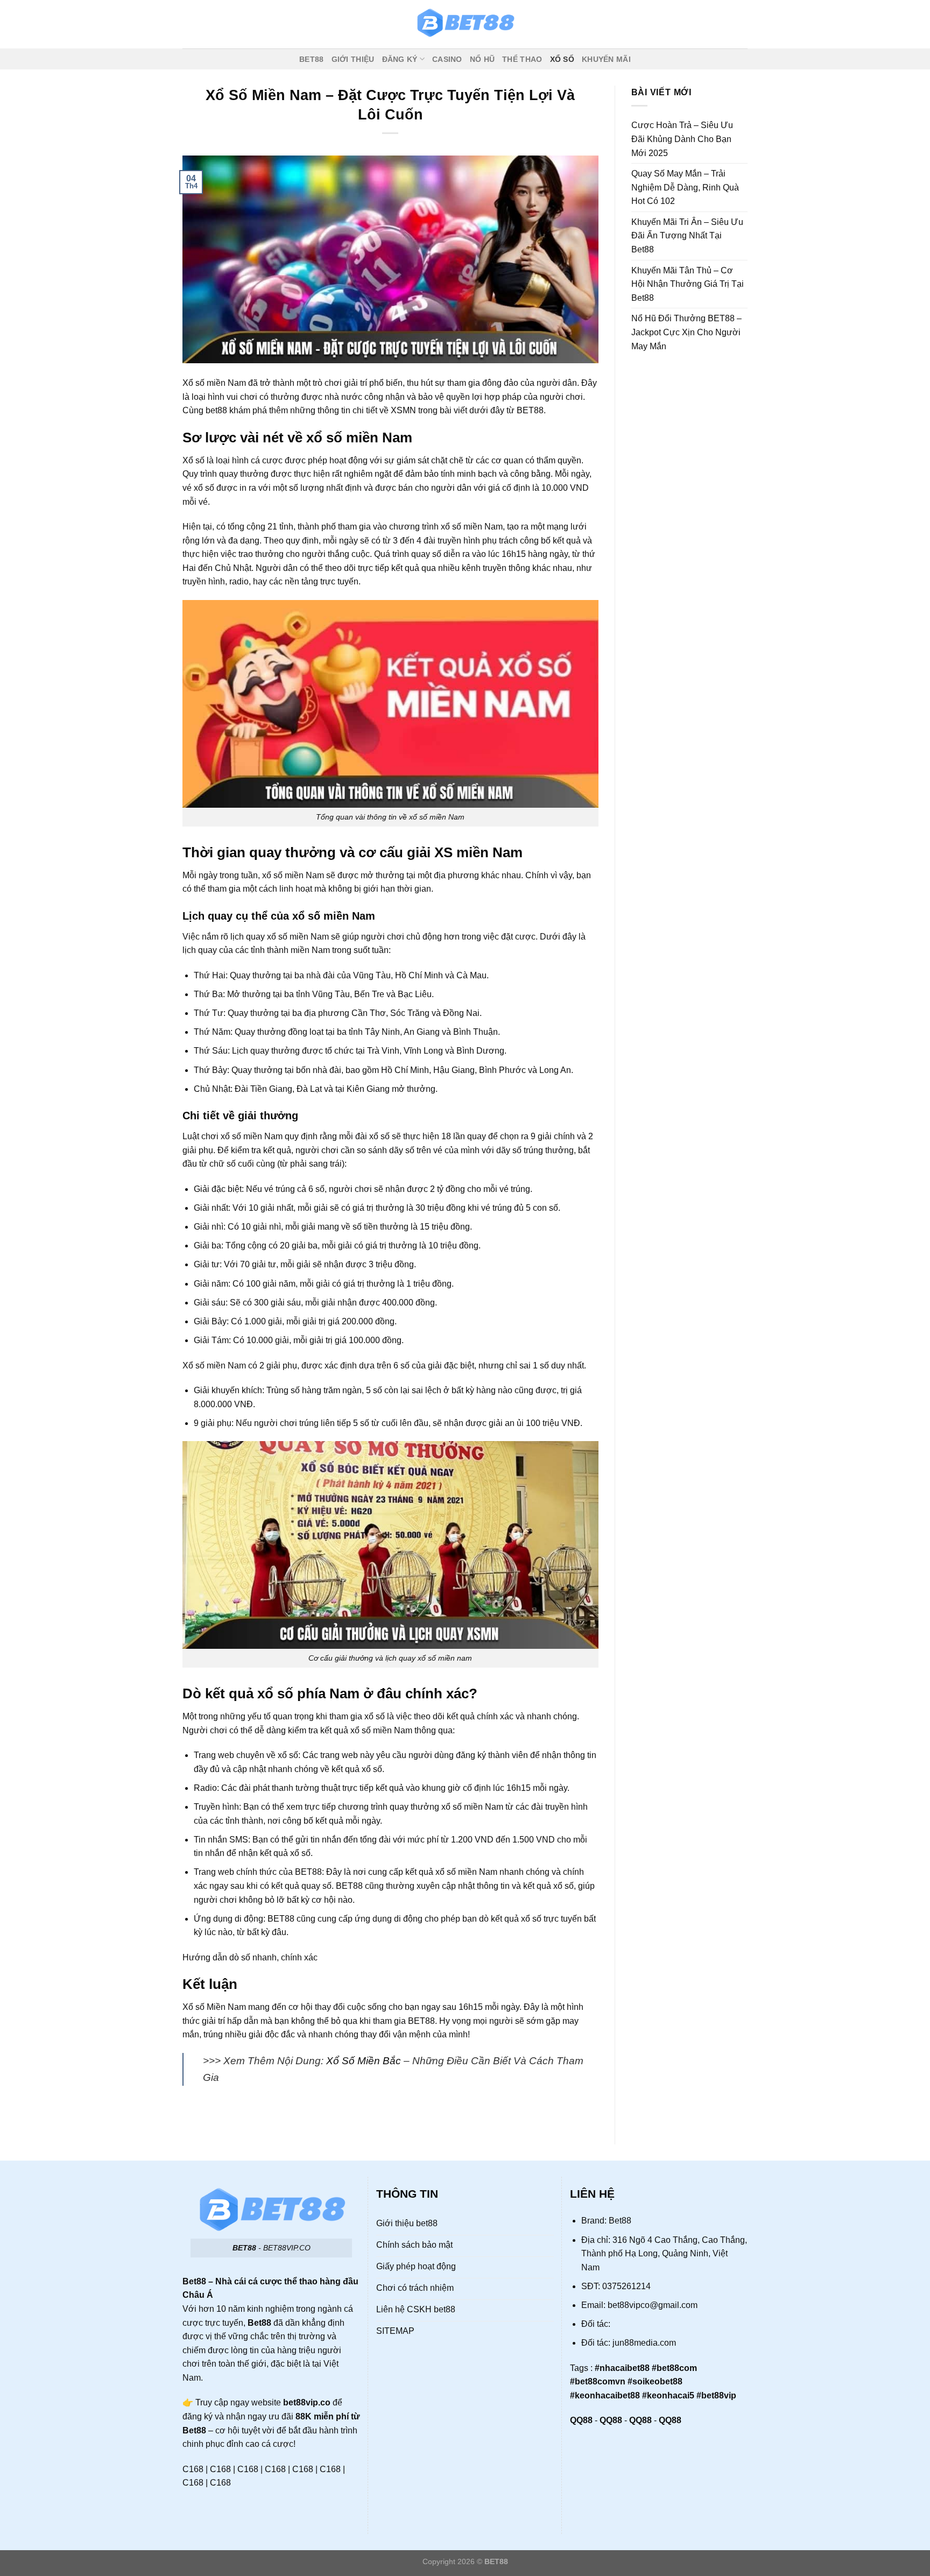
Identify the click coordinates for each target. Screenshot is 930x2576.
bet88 (216, 410)
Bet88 (620, 2221)
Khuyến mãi (606, 59)
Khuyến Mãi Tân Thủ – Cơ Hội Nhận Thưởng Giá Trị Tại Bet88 (688, 284)
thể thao (522, 59)
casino (447, 59)
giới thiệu (353, 59)
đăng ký (400, 59)
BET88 (311, 59)
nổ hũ (482, 59)
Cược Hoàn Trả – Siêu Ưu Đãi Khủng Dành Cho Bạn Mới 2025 (682, 139)
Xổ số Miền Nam (214, 2007)
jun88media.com (644, 2343)
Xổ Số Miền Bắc (364, 2061)
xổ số (562, 59)
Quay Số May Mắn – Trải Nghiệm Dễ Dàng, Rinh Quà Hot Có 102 (685, 187)
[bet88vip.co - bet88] (465, 24)
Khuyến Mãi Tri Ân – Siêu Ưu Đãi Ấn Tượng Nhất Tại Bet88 (687, 236)
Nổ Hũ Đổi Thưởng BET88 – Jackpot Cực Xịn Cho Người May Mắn (686, 332)
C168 (193, 2469)
